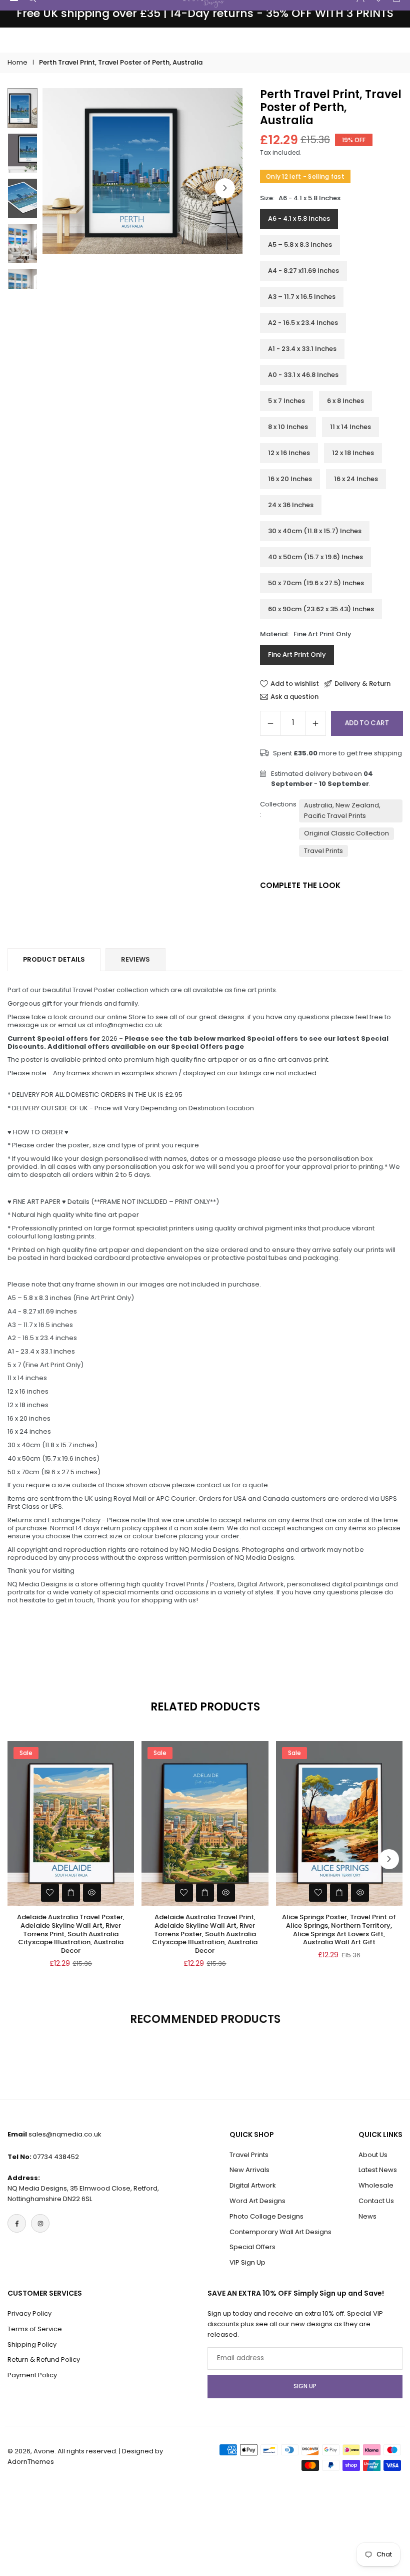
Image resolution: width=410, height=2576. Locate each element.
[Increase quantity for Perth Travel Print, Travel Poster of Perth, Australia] (315, 723)
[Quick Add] (71, 1893)
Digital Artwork (253, 2185)
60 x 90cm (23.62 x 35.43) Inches (321, 609)
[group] (142, 171)
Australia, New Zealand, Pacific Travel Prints (342, 810)
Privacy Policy (29, 2313)
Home (17, 62)
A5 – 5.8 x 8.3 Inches (300, 245)
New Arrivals (249, 2170)
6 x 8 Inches (345, 401)
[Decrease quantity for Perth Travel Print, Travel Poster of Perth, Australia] (270, 723)
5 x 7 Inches (286, 401)
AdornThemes (31, 2462)
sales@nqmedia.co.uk (65, 2134)
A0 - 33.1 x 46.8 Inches (303, 375)
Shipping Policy (32, 2344)
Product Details (54, 959)
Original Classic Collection (346, 833)
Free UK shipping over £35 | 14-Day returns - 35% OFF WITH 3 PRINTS (205, 14)
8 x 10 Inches (288, 427)
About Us (373, 2155)
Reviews (135, 959)
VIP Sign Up (247, 2262)
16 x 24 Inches (356, 479)
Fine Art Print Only (297, 655)
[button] (225, 188)
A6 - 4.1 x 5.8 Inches (299, 219)
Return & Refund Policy (44, 2359)
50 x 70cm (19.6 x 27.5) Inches (316, 583)
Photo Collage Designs (266, 2216)
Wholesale (376, 2185)
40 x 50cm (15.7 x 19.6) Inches (315, 557)
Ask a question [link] (294, 697)
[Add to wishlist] (50, 1893)
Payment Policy (32, 2375)
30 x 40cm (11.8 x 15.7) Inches (315, 531)
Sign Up (305, 2386)
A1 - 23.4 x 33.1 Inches (302, 349)
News (367, 2216)
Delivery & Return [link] (362, 684)
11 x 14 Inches (350, 427)
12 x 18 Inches (353, 453)
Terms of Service (35, 2329)
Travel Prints (323, 851)
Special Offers (252, 2247)
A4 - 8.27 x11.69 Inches (303, 271)
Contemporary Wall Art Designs (280, 2232)
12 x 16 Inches (289, 453)
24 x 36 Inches (291, 505)
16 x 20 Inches (290, 479)
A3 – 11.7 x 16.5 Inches (302, 297)
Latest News (378, 2170)
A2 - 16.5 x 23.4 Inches (303, 323)
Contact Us (376, 2201)
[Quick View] (92, 1893)
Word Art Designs (257, 2201)
